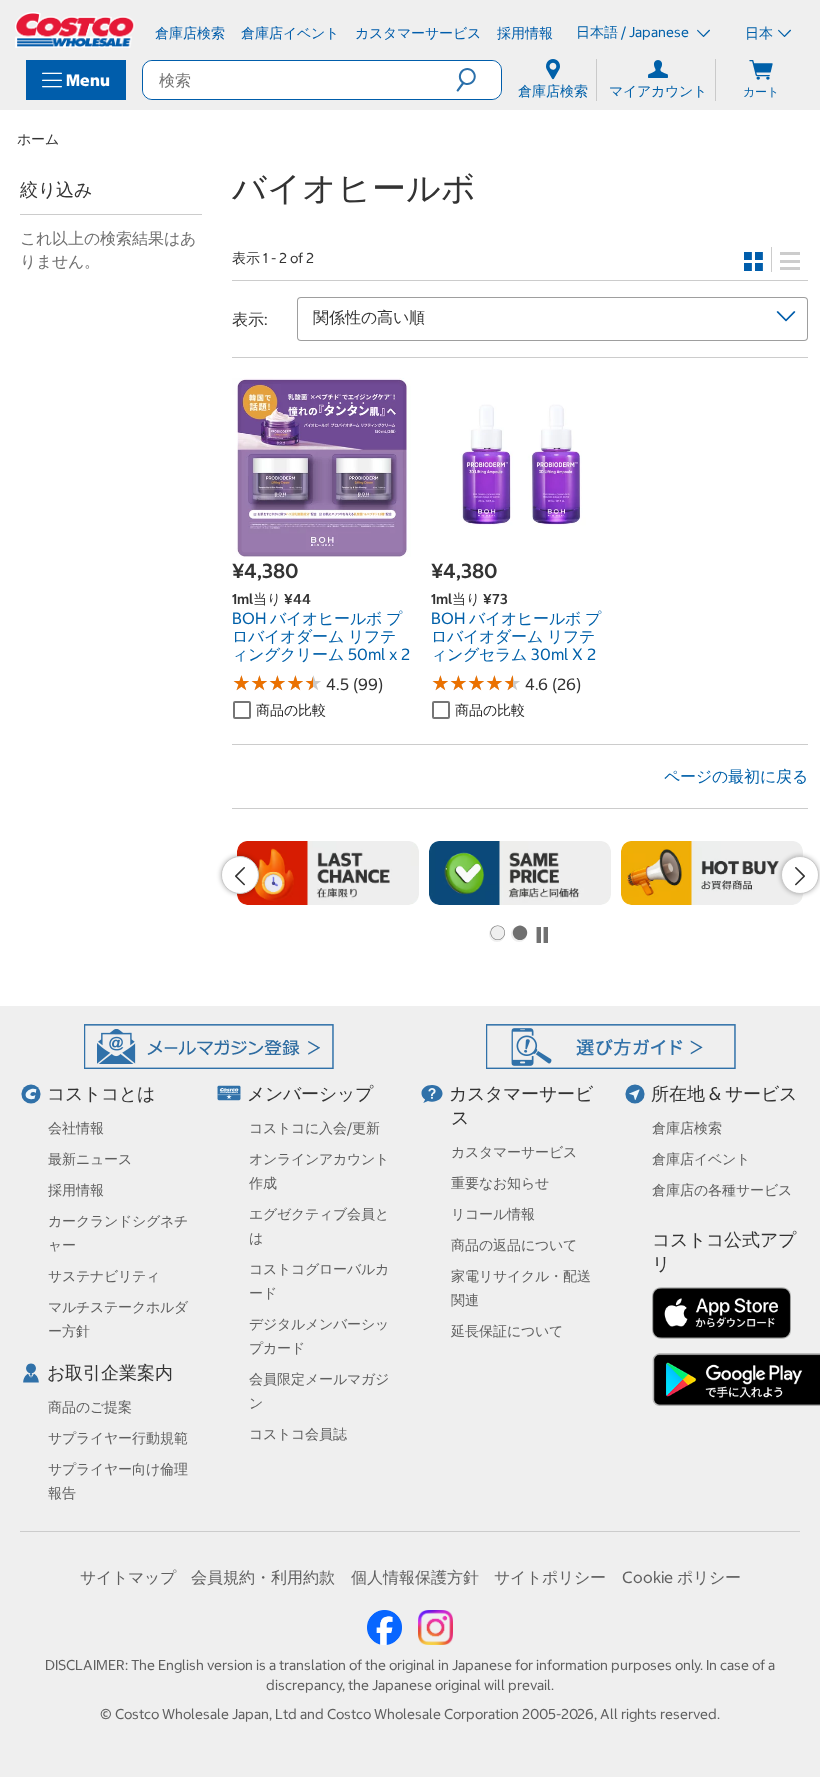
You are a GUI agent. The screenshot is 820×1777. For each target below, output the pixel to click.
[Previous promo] (240, 875)
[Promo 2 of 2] (519, 934)
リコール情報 (493, 1214)
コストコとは (101, 1093)
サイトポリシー (550, 1577)
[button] (478, 80)
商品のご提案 (90, 1407)
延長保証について (507, 1331)
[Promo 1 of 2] (497, 934)
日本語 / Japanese (634, 32)
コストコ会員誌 (298, 1434)
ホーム (38, 139)
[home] (76, 30)
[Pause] (542, 935)
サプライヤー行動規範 (118, 1438)
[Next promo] (800, 875)
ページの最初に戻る (736, 776)
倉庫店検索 (687, 1128)
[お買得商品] (712, 873)
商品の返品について (514, 1245)
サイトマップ (128, 1577)
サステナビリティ (104, 1276)
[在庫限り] (328, 873)
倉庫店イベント (701, 1159)
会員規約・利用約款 (263, 1577)
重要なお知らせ (500, 1183)
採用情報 (76, 1190)
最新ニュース (90, 1159)
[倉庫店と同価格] (520, 873)
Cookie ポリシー (681, 1577)
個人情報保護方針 (415, 1577)
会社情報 (76, 1128)
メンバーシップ (310, 1093)
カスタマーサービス (514, 1152)
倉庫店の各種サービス (722, 1190)
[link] (321, 546)
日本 (759, 33)
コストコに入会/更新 (314, 1128)
